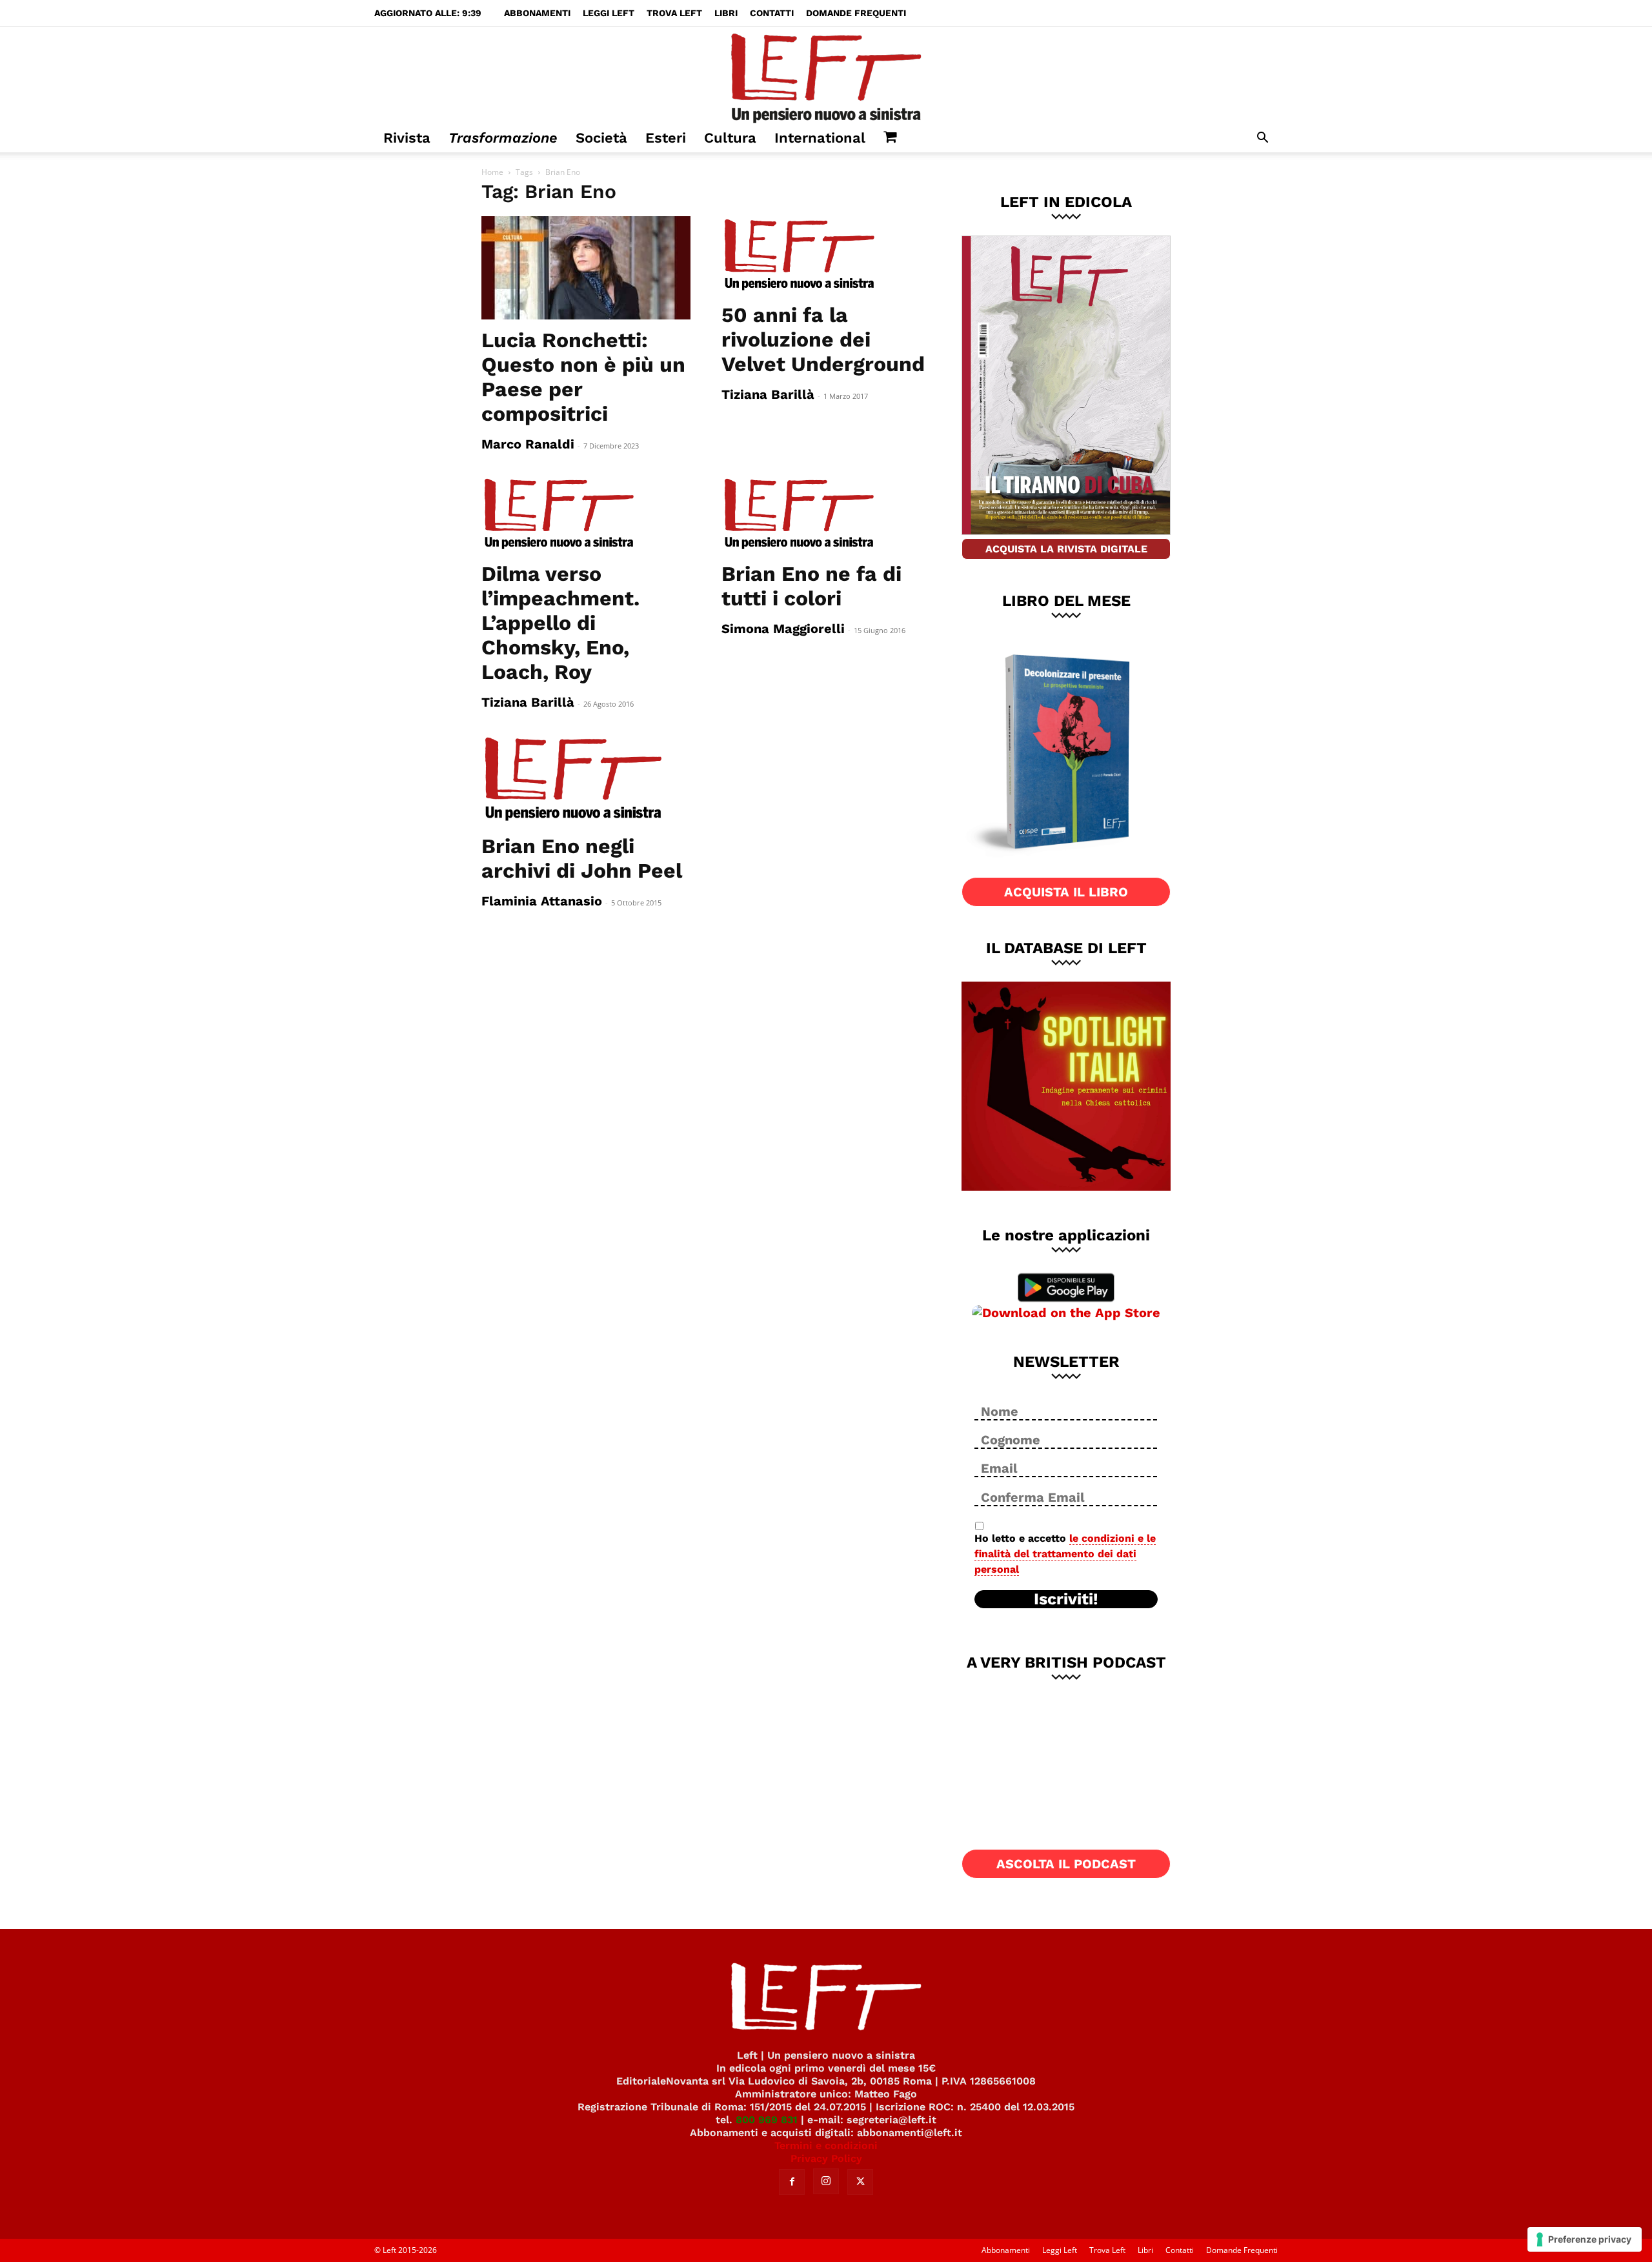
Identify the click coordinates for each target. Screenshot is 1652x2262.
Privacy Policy (826, 2158)
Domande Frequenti (856, 13)
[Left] (826, 76)
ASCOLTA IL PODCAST (1066, 1864)
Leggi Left (609, 13)
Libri (726, 13)
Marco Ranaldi (528, 444)
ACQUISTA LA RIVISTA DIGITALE (1066, 549)
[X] (860, 2182)
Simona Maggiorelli (783, 629)
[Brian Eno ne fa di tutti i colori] (826, 514)
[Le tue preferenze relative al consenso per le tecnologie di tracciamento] (1585, 2239)
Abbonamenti (537, 13)
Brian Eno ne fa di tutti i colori (811, 586)
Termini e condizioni (826, 2146)
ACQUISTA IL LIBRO (1066, 892)
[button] (1262, 139)
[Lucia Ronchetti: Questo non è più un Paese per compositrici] (586, 268)
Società (601, 138)
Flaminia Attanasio (542, 901)
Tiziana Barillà (768, 394)
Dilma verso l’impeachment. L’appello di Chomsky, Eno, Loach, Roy (560, 623)
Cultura (730, 138)
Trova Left (674, 13)
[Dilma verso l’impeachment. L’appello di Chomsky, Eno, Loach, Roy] (586, 514)
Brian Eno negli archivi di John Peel (582, 858)
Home (492, 172)
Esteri (666, 138)
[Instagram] (826, 2181)
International (820, 138)
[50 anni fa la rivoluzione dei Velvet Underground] (826, 255)
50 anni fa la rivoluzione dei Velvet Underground (823, 339)
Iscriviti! (1066, 1599)
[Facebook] (792, 2182)
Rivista (407, 138)
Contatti (772, 13)
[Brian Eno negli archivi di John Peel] (586, 780)
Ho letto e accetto (1065, 1554)
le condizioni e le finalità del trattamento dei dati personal (1065, 1554)
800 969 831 (767, 2120)
